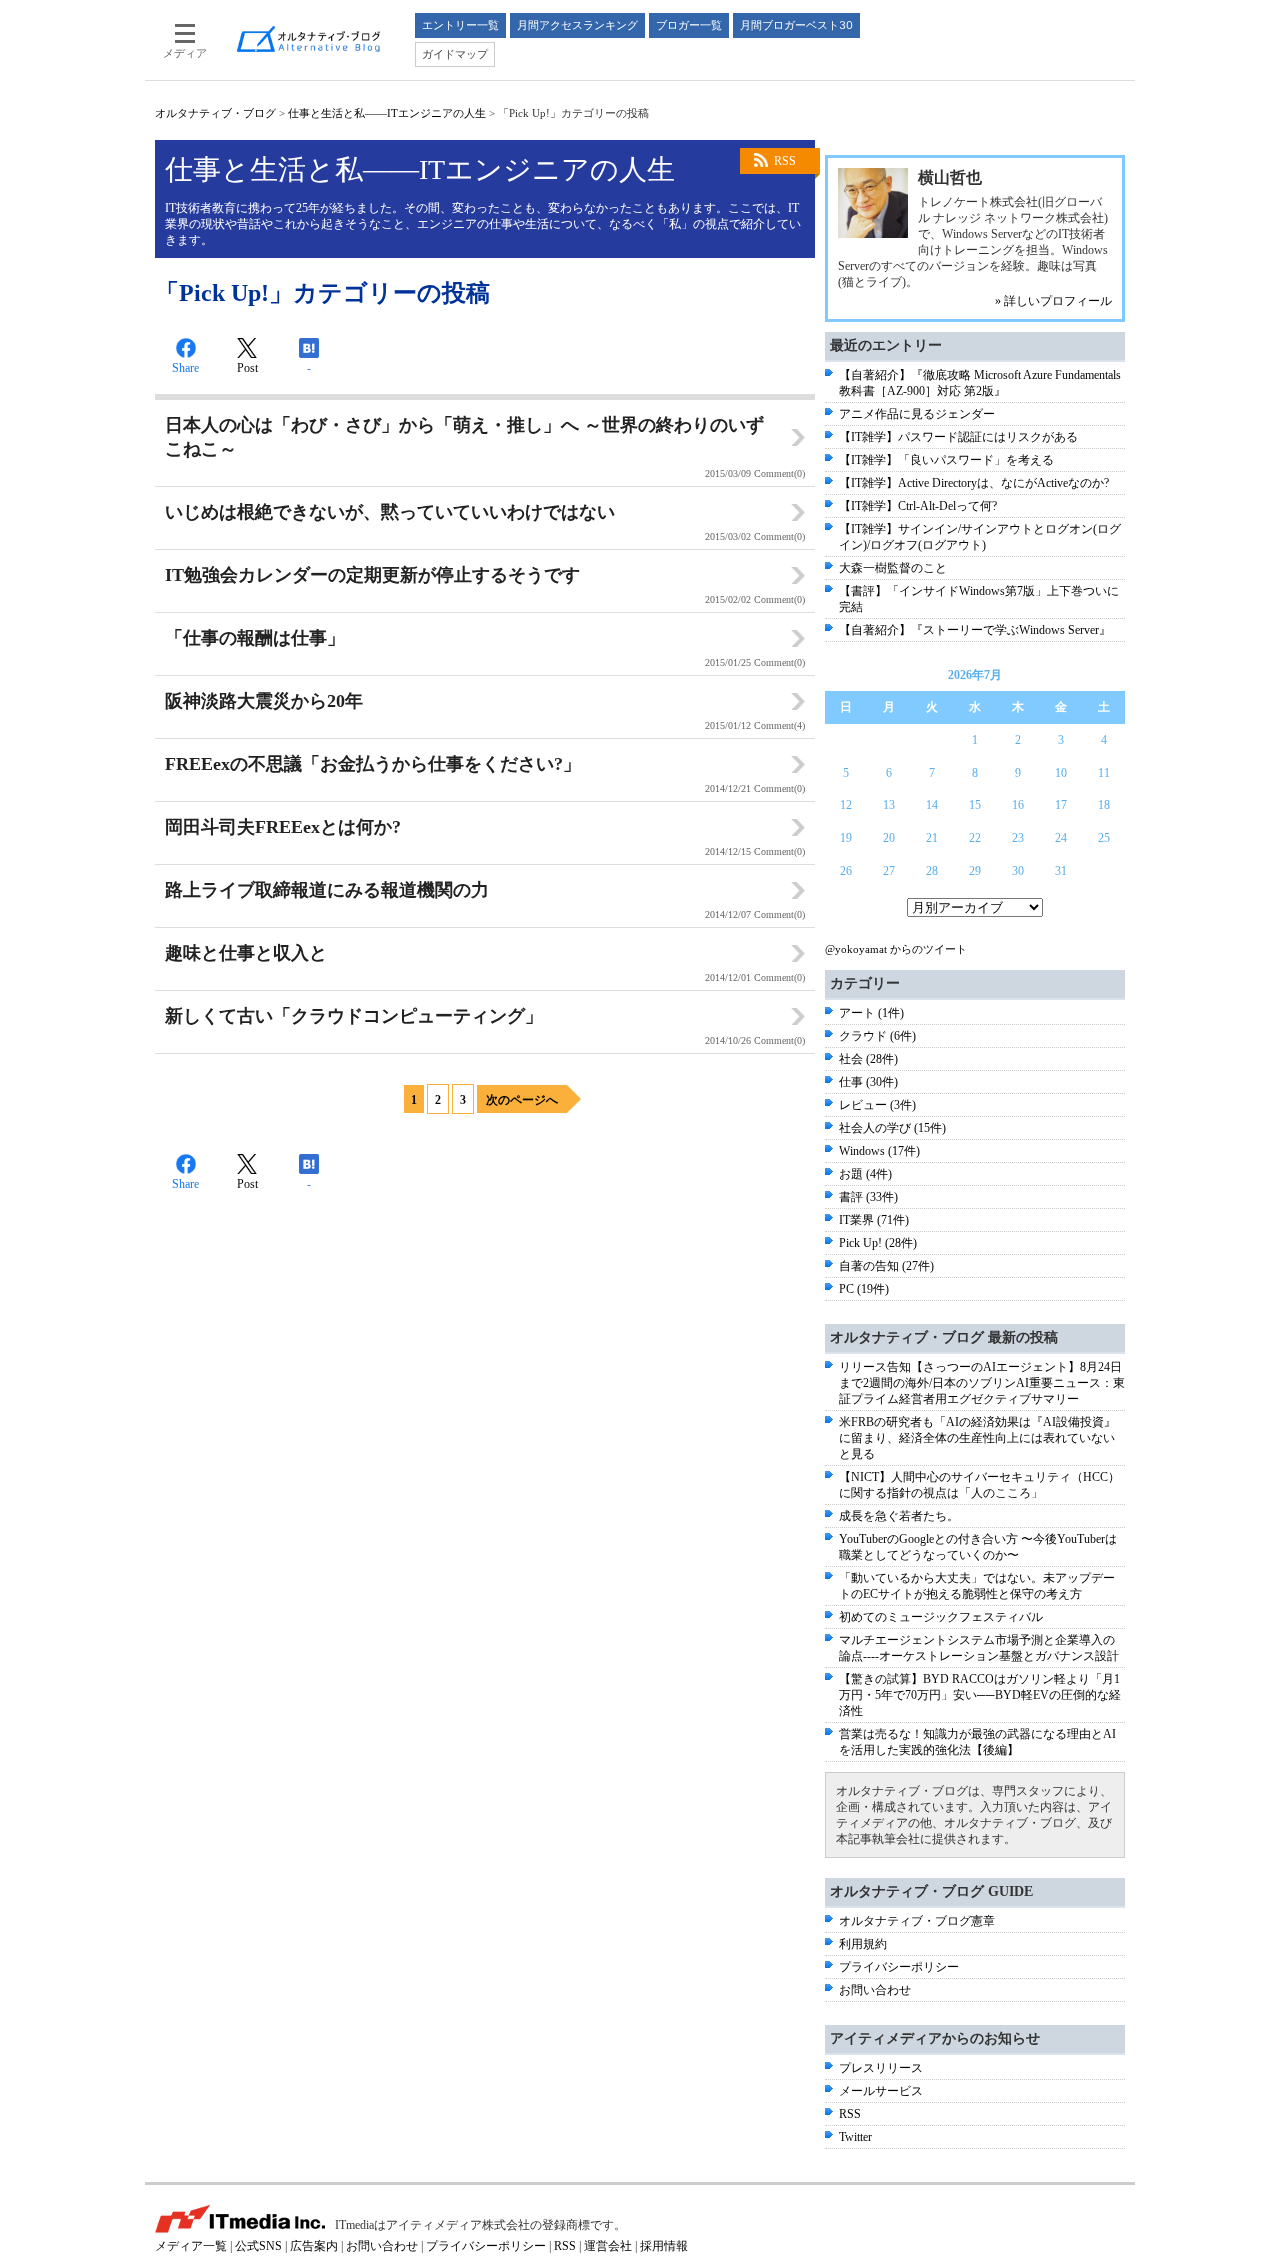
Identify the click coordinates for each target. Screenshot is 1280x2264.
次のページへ (522, 1100)
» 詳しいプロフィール (1053, 301)
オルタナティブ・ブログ (215, 113)
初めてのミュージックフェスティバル (941, 1617)
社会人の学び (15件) (892, 1128)
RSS (785, 161)
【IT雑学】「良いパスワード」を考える (946, 460)
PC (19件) (864, 1289)
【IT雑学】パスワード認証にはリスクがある (958, 437)
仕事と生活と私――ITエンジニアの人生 (387, 113)
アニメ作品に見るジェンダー (917, 414)
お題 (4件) (865, 1174)
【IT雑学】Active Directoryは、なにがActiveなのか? (974, 483)
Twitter (855, 2137)
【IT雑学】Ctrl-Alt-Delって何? (918, 506)
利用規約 (863, 1944)
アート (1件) (871, 1013)
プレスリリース (881, 2068)
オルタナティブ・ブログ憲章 (917, 1921)
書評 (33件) (868, 1197)
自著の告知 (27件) (886, 1266)
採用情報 (664, 2246)
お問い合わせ (875, 1990)
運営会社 (608, 2246)
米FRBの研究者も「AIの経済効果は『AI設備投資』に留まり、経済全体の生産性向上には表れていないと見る (977, 1438)
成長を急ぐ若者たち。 (899, 1516)
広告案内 (314, 2246)
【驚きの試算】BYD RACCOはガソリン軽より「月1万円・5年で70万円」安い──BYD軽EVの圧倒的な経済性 (980, 1695)
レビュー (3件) (877, 1105)
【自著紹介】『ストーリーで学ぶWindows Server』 (975, 630)
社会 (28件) (868, 1059)
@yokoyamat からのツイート (896, 949)
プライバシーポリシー (899, 1967)
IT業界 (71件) (874, 1220)
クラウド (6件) (877, 1036)
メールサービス (881, 2091)
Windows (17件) (879, 1151)
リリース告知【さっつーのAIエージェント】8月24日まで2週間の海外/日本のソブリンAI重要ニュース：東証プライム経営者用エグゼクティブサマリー (982, 1383)
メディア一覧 (191, 2246)
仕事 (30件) (868, 1082)
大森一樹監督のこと (893, 568)
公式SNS (258, 2246)
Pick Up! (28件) (878, 1243)
